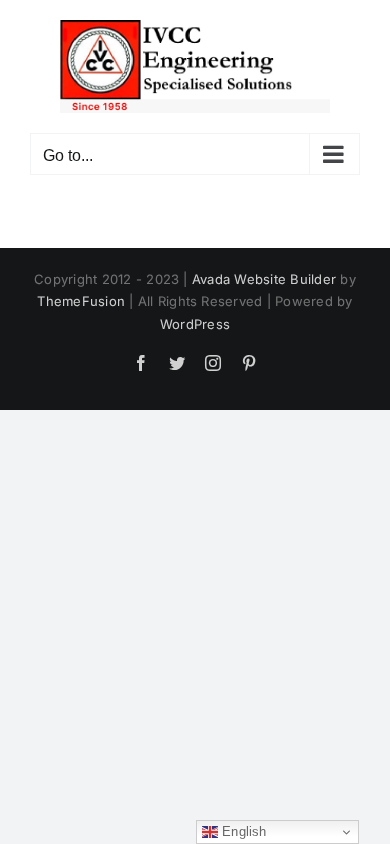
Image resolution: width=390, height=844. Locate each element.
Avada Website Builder (264, 279)
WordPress (195, 324)
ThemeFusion (81, 301)
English (242, 831)
